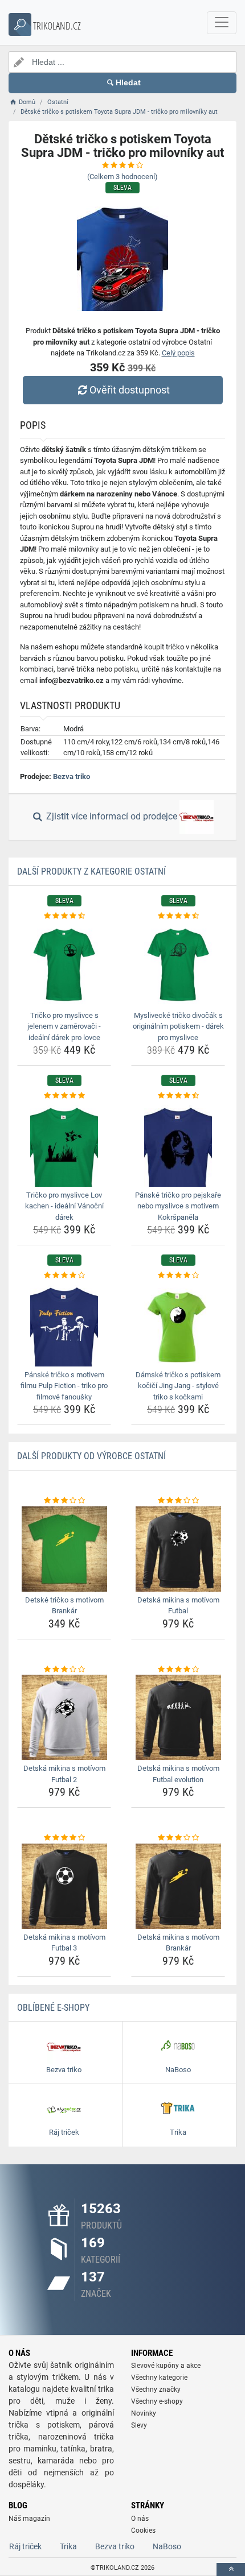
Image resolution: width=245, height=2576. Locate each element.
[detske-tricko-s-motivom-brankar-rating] (64, 1501)
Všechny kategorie (159, 2378)
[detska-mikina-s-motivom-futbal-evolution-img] (178, 1717)
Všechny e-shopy (157, 2401)
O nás (140, 2519)
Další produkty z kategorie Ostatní (91, 871)
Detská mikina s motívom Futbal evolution (178, 1774)
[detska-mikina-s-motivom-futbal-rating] (178, 1501)
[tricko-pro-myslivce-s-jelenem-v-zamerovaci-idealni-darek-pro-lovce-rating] (64, 916)
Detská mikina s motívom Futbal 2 (64, 1774)
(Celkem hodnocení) (122, 177)
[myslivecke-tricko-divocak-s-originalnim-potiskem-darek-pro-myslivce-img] (178, 964)
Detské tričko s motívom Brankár (64, 1606)
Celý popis (178, 353)
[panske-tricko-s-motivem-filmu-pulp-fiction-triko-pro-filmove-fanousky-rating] (64, 1275)
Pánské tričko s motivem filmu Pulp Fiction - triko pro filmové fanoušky (64, 1386)
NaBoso (167, 2546)
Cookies (143, 2531)
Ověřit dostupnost (130, 390)
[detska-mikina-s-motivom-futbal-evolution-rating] (178, 1670)
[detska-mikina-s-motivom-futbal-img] (178, 1549)
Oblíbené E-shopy (53, 2008)
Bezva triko (72, 776)
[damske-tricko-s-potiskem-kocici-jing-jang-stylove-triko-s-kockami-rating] (178, 1275)
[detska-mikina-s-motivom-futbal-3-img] (64, 1886)
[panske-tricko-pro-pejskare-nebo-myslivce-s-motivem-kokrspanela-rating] (178, 1096)
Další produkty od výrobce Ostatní (91, 1456)
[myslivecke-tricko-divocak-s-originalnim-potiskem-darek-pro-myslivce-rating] (178, 916)
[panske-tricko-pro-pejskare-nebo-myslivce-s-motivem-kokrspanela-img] (178, 1144)
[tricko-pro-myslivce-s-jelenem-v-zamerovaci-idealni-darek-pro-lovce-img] (64, 964)
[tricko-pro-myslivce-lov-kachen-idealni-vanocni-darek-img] (64, 1144)
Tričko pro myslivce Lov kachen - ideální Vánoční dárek (64, 1206)
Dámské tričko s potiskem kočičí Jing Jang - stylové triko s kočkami (178, 1386)
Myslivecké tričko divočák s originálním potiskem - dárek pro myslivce (178, 1026)
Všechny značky (156, 2389)
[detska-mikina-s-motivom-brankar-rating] (178, 1838)
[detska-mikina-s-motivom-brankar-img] (178, 1886)
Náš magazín (29, 2519)
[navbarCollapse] (222, 23)
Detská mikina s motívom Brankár (178, 1943)
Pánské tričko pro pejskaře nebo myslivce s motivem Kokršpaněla (178, 1206)
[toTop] (231, 2569)
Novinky (144, 2413)
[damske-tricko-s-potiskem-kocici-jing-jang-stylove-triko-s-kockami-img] (178, 1324)
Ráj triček (25, 2546)
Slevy (139, 2425)
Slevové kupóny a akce (166, 2366)
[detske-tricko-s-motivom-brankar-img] (64, 1549)
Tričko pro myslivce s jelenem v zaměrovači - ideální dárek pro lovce (64, 1026)
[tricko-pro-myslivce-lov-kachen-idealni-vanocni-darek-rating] (64, 1096)
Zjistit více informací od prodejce (112, 817)
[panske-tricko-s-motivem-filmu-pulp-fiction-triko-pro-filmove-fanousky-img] (64, 1324)
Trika (68, 2546)
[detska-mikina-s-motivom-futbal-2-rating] (64, 1670)
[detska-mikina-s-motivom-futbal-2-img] (64, 1717)
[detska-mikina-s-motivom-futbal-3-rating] (64, 1838)
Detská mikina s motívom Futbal (178, 1606)
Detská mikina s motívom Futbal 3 (64, 1943)
